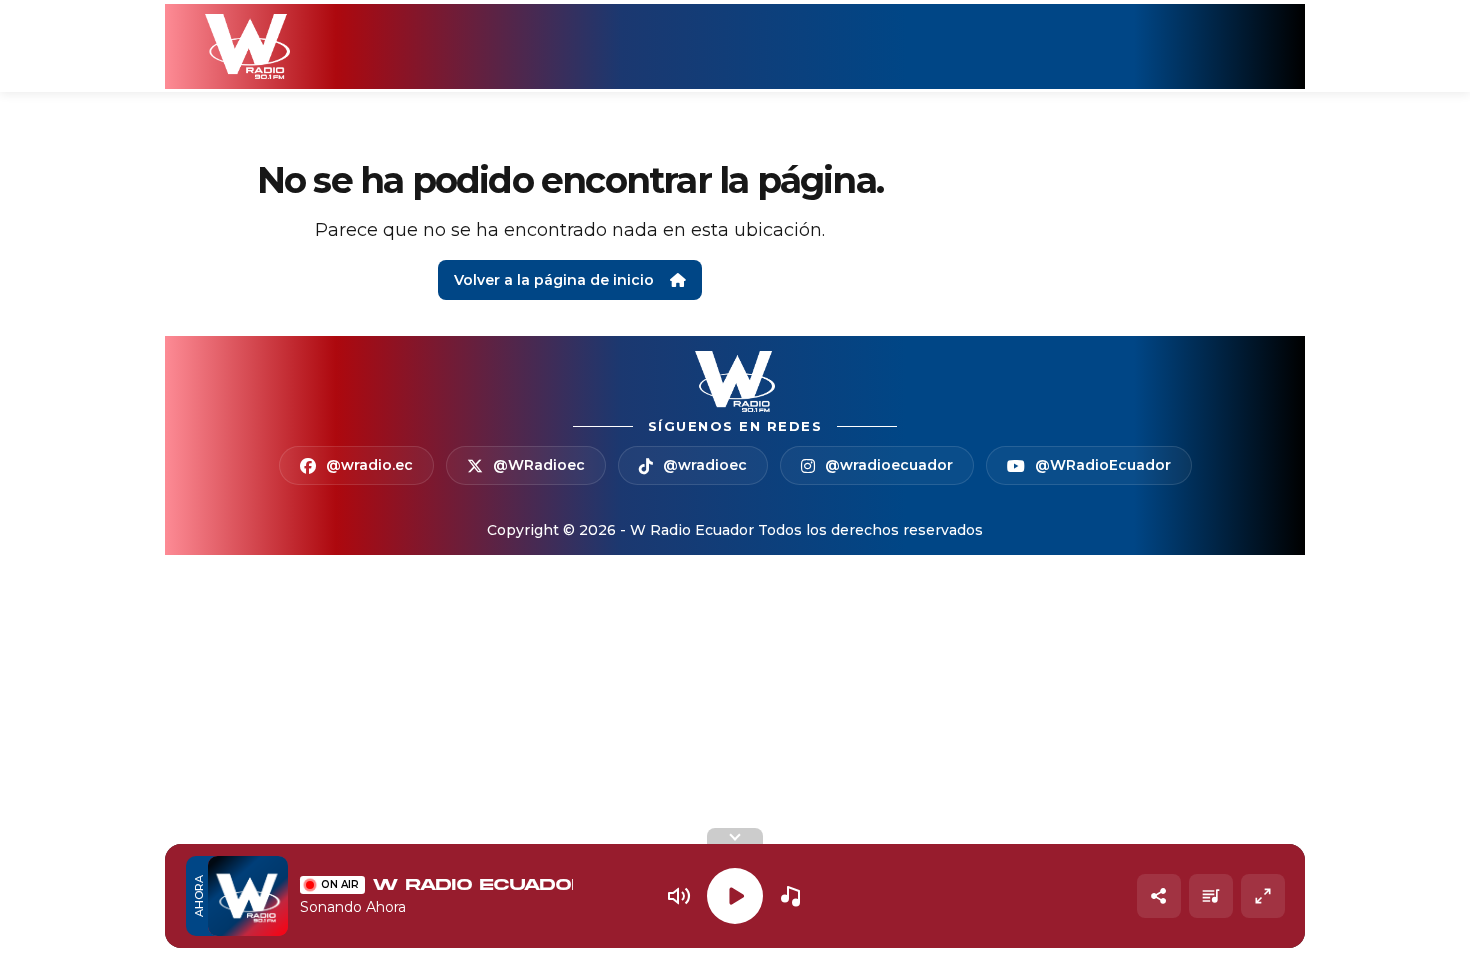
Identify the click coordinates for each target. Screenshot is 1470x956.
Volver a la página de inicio (554, 280)
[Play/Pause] (735, 896)
